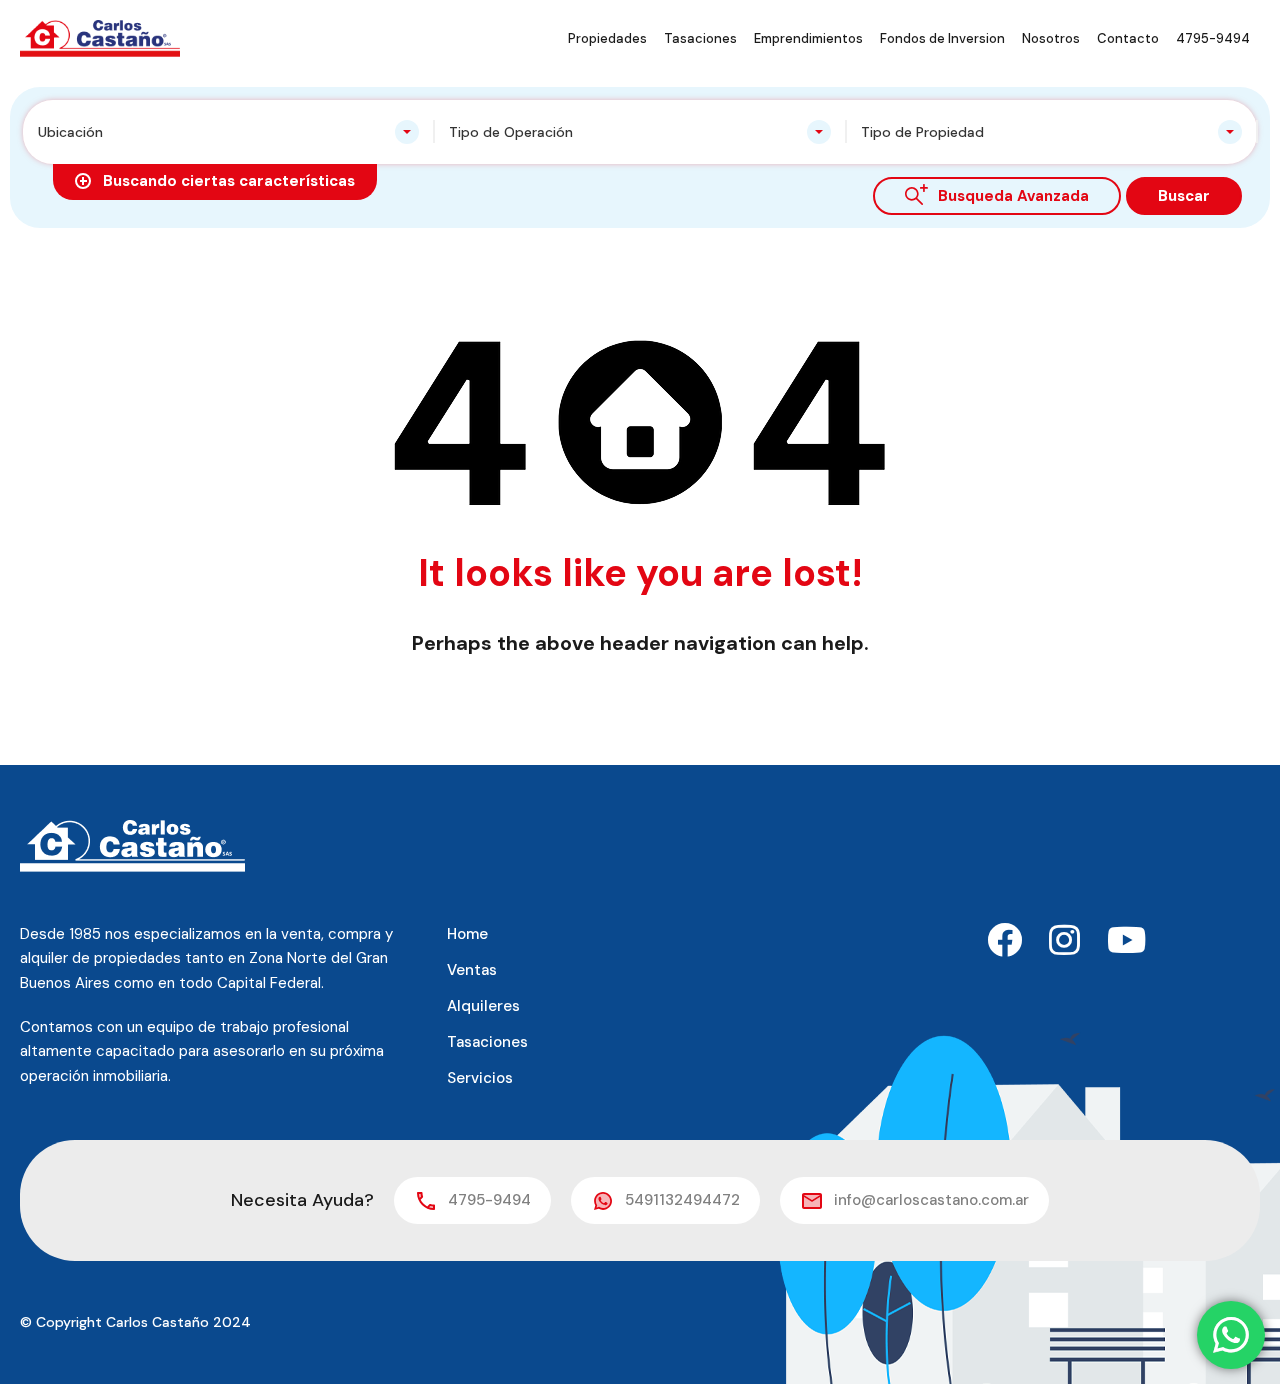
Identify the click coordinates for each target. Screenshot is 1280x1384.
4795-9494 (1213, 38)
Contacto (1128, 38)
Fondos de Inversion (942, 38)
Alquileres (483, 1006)
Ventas (472, 970)
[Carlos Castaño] (100, 37)
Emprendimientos (808, 38)
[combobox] (228, 132)
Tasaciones (700, 38)
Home (467, 934)
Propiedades (607, 38)
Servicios (480, 1078)
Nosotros (1051, 38)
